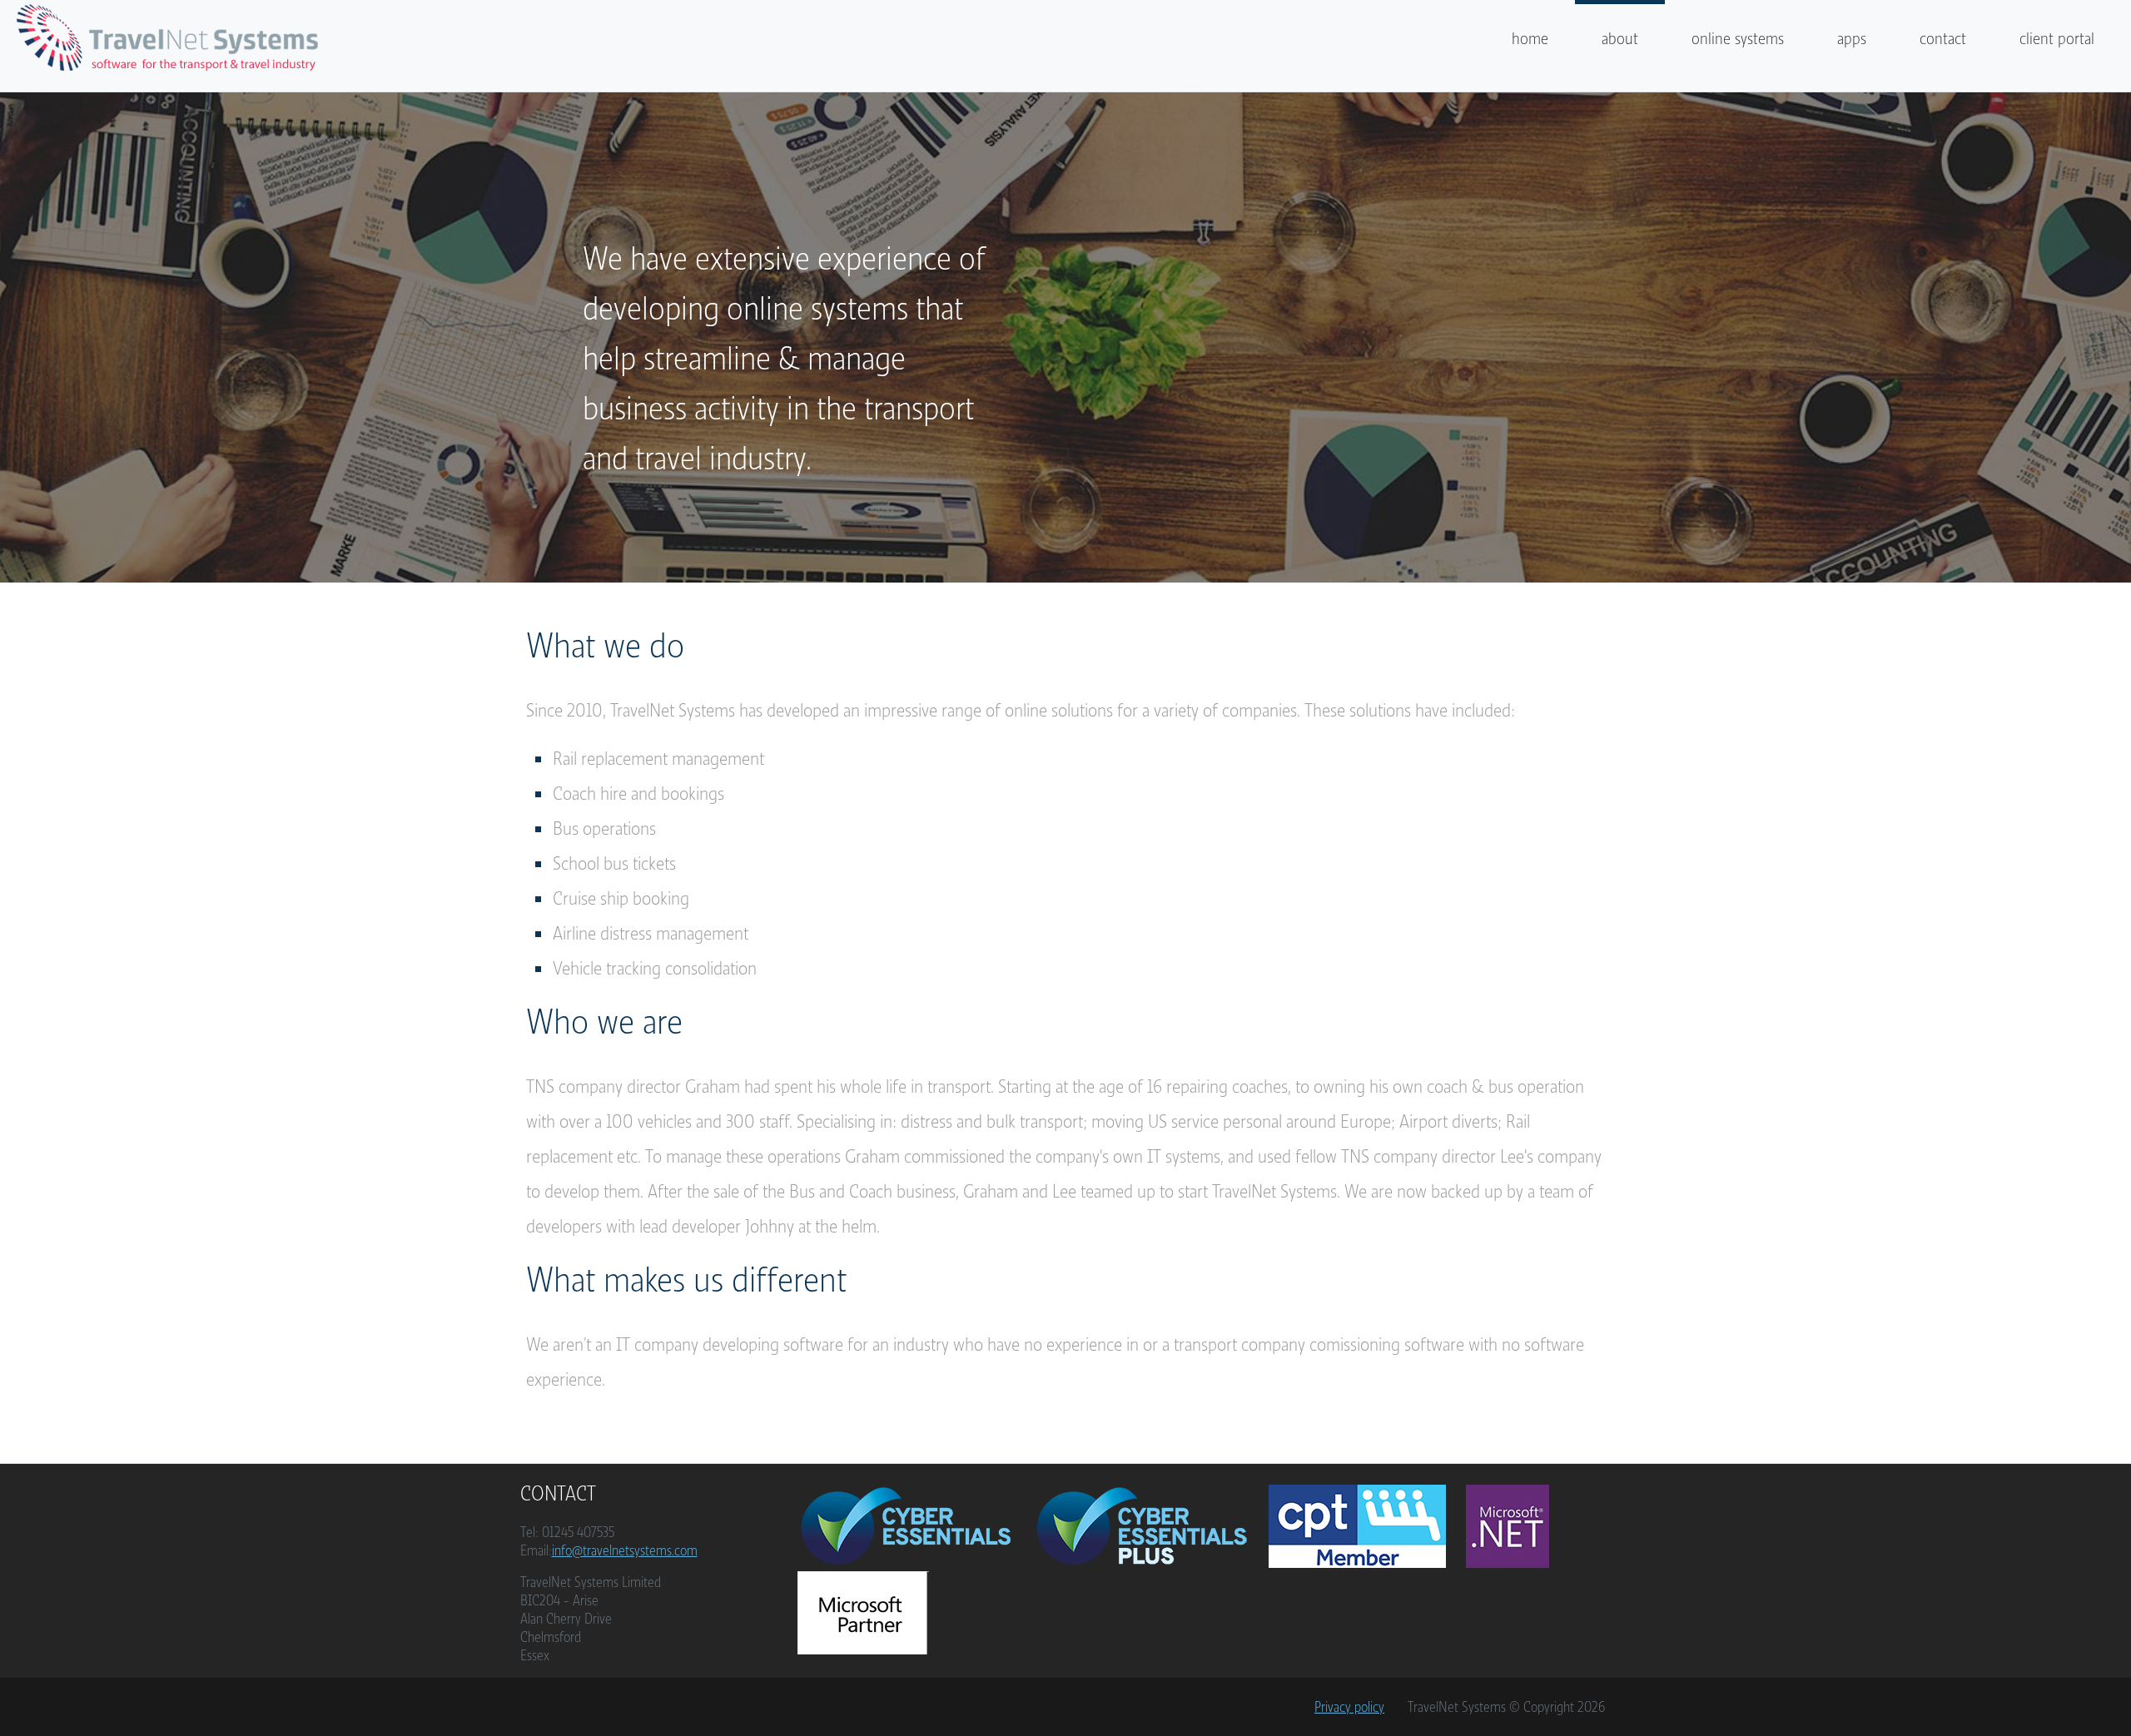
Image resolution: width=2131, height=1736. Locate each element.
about (1620, 39)
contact (1943, 39)
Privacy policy (1349, 1707)
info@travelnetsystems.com (625, 1550)
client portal (2057, 39)
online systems (1738, 39)
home (1530, 39)
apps (1852, 39)
